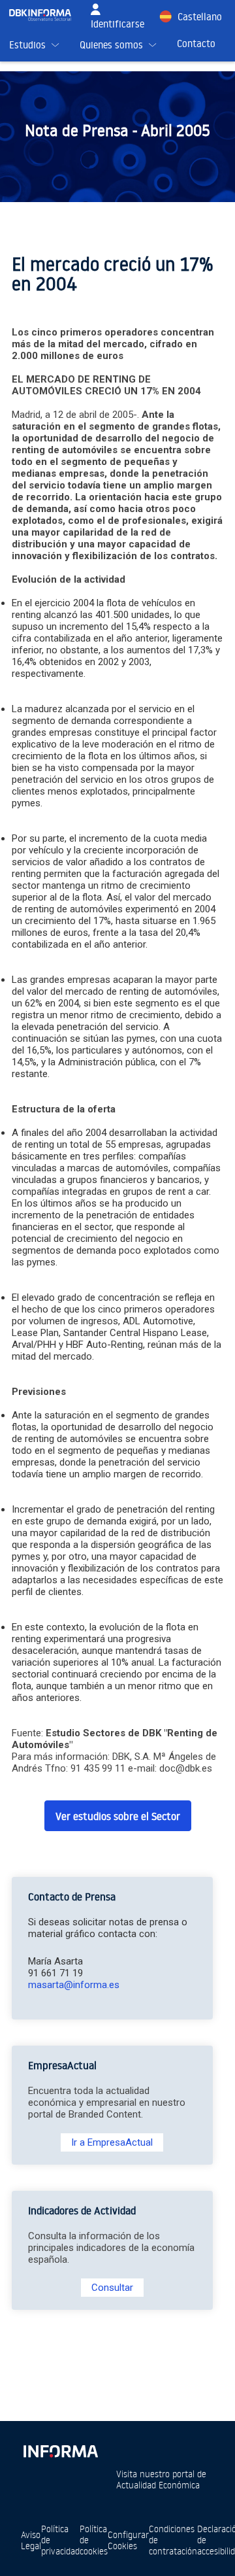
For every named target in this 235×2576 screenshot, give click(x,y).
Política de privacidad (60, 2540)
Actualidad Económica (158, 2485)
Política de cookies (94, 2540)
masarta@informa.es (74, 1985)
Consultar (112, 2288)
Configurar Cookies (128, 2540)
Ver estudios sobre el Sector (118, 1816)
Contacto (196, 43)
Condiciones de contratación (173, 2540)
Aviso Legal (31, 2540)
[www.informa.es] (60, 2449)
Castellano (200, 17)
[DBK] (45, 15)
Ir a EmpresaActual (112, 2142)
